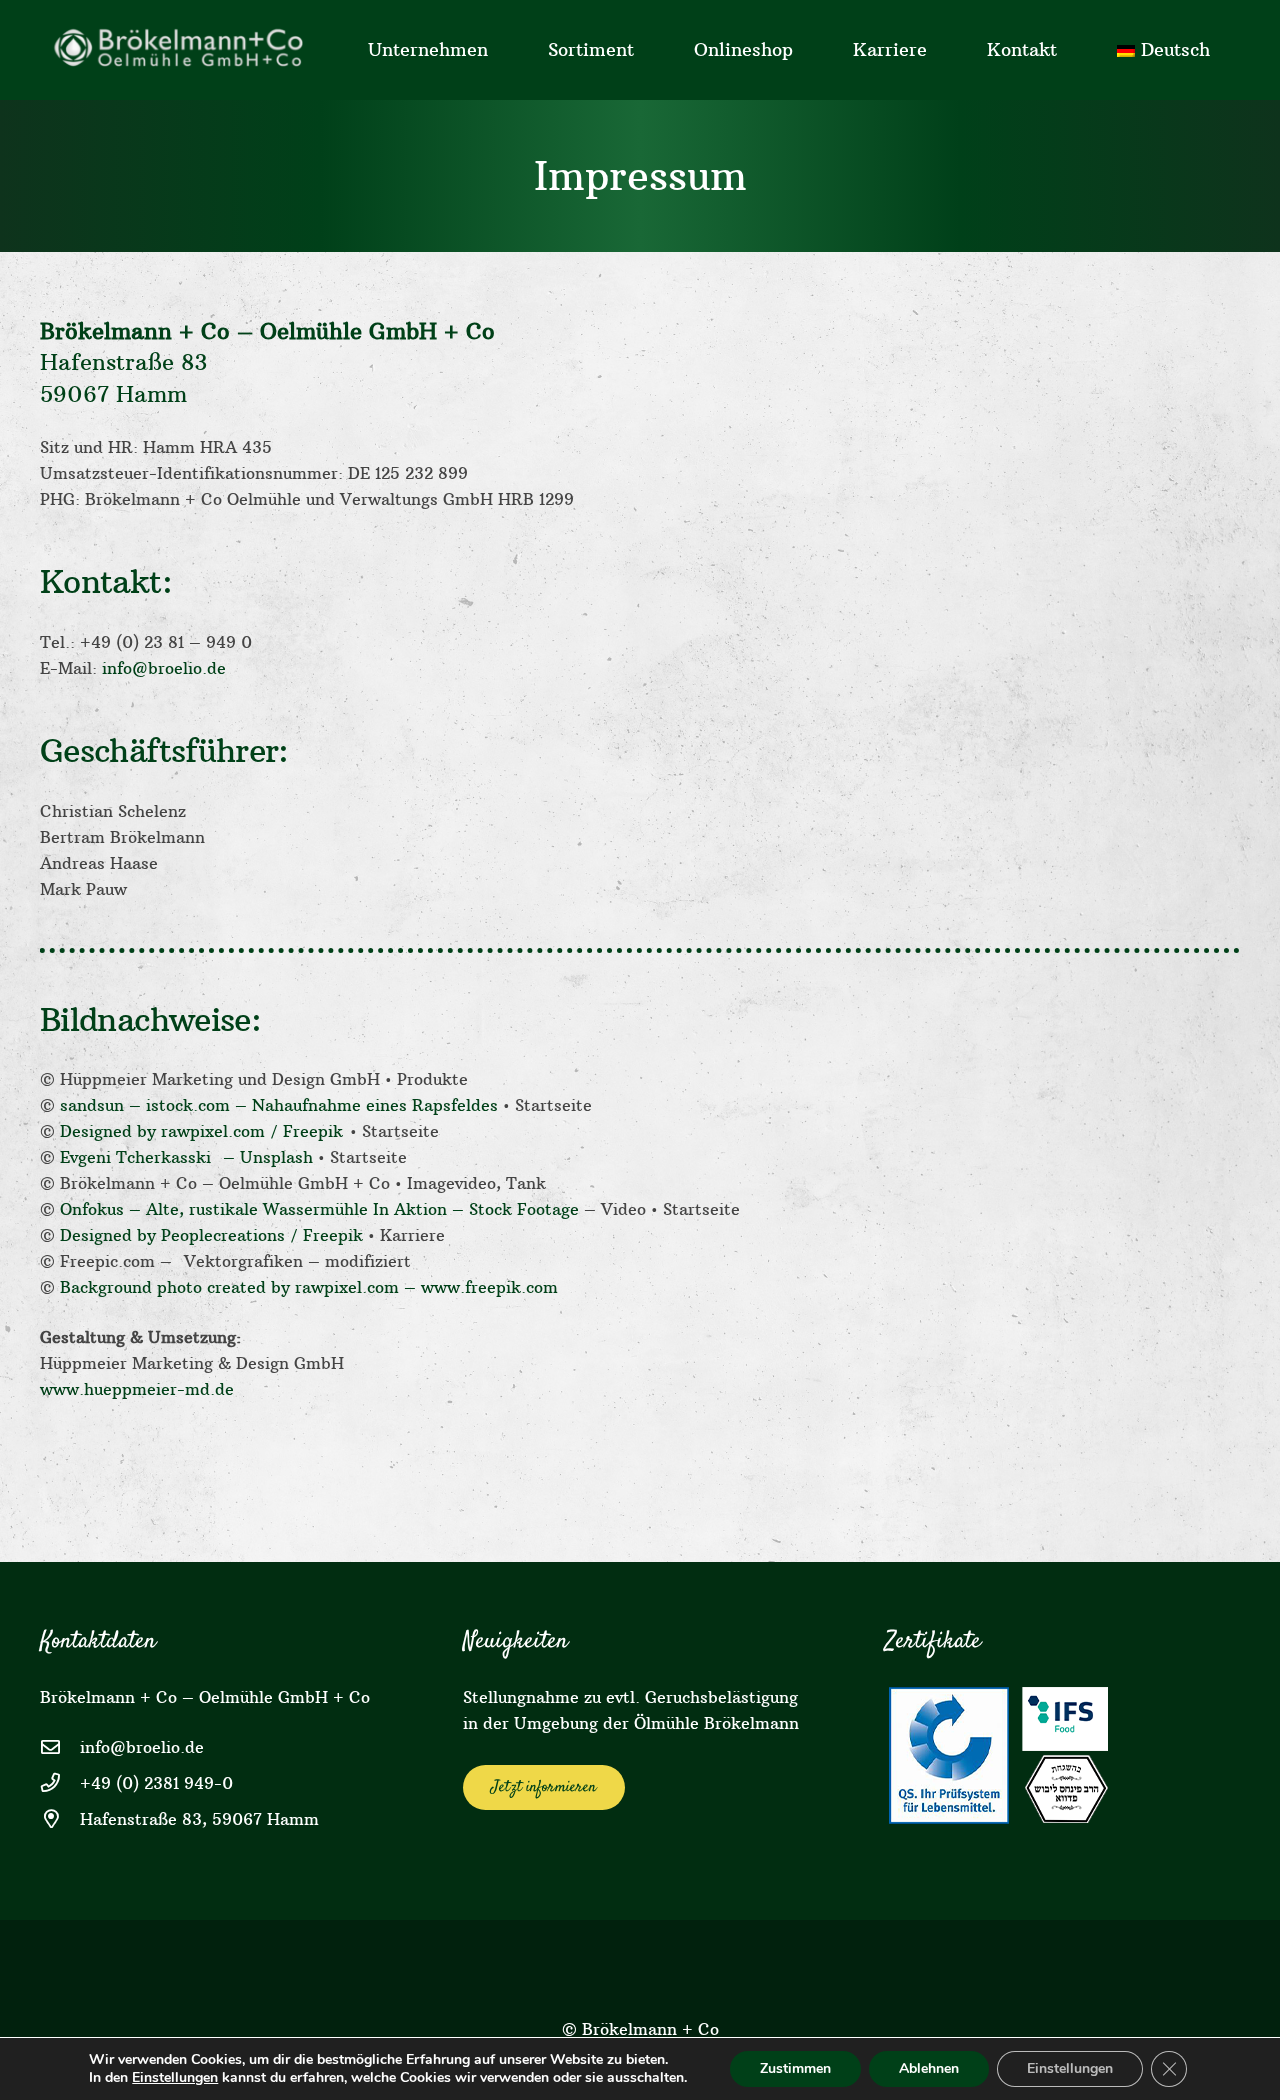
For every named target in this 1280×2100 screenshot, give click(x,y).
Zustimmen (795, 2068)
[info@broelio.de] (60, 1746)
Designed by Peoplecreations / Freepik (214, 1235)
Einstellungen (175, 2078)
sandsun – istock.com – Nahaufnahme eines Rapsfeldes (279, 1105)
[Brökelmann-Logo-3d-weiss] (184, 50)
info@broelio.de (161, 668)
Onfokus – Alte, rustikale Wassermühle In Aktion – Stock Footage (319, 1209)
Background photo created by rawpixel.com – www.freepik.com (309, 1287)
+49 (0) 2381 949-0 (156, 1783)
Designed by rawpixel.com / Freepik (205, 1131)
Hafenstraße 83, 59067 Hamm (199, 1819)
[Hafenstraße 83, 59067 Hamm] (60, 1818)
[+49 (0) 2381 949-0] (60, 1782)
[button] (499, 50)
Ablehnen (929, 2068)
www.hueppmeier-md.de (137, 1389)
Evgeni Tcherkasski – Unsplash (186, 1157)
